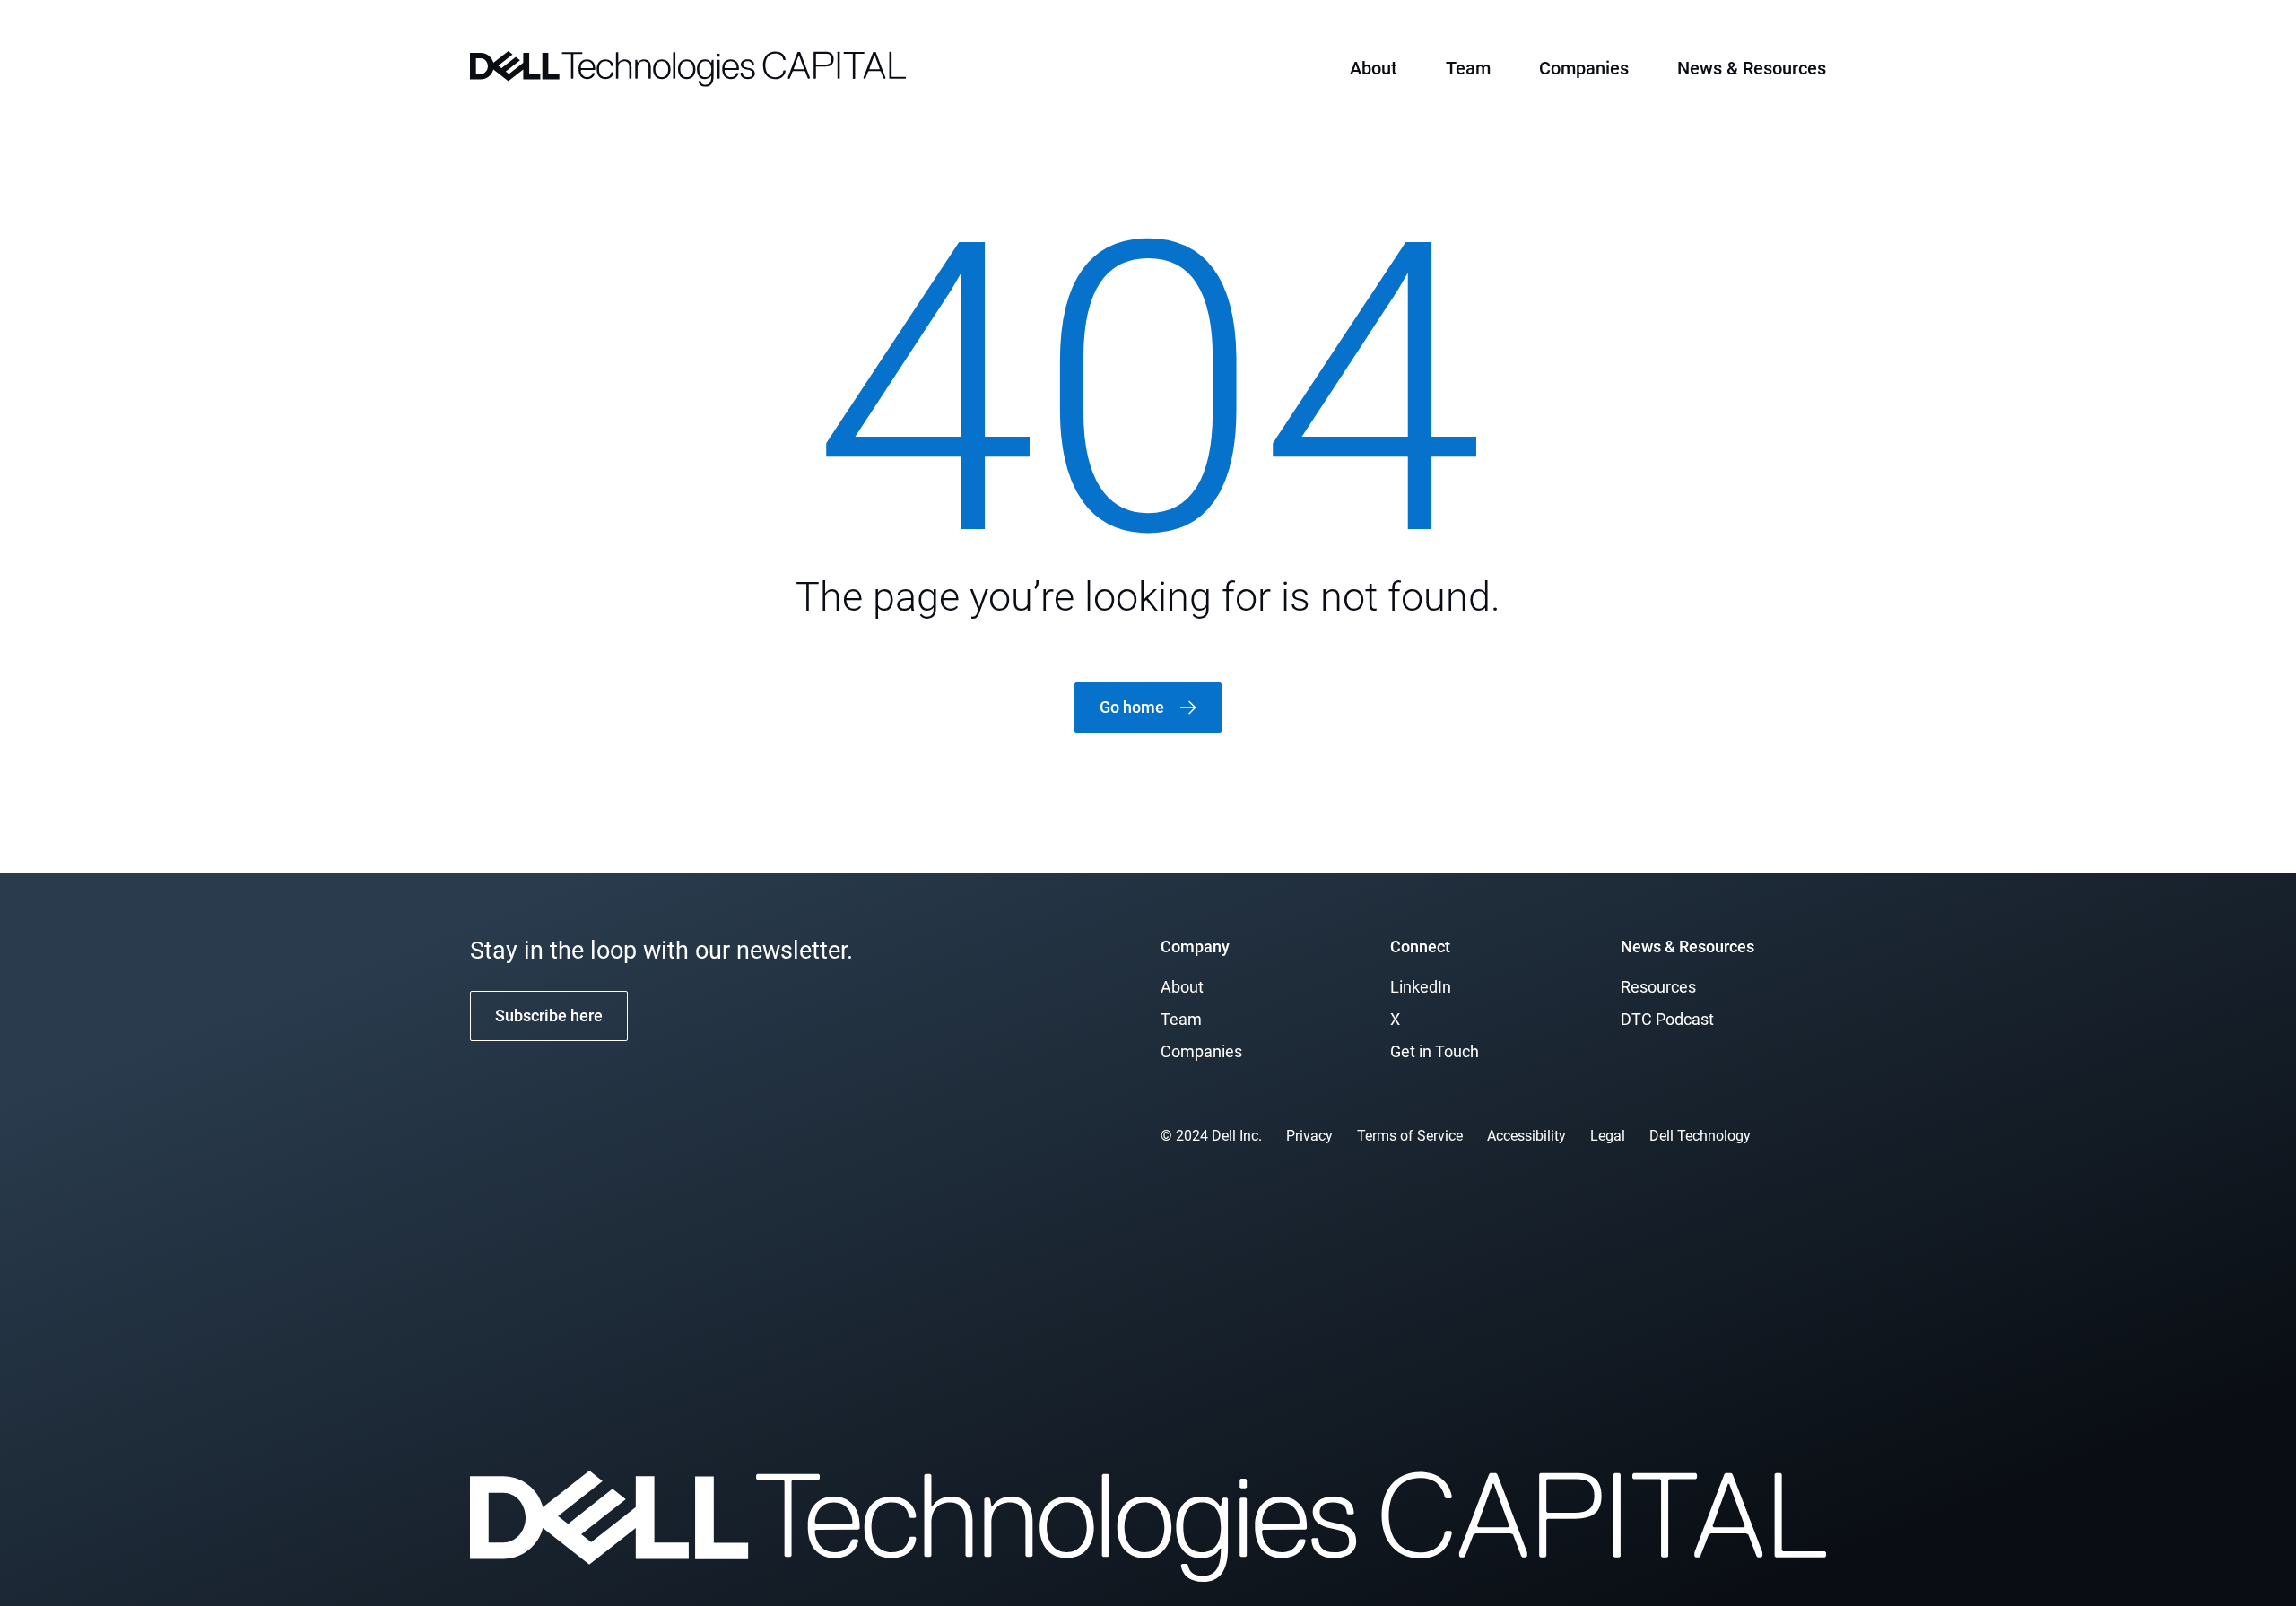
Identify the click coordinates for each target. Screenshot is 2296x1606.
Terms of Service (1410, 1136)
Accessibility (1526, 1136)
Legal (1608, 1136)
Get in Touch (1435, 1051)
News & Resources (1752, 68)
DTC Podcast (1667, 1019)
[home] (688, 67)
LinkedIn (1421, 987)
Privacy (1309, 1136)
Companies (1584, 68)
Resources (1658, 987)
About (1374, 68)
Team (1468, 68)
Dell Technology (1700, 1136)
